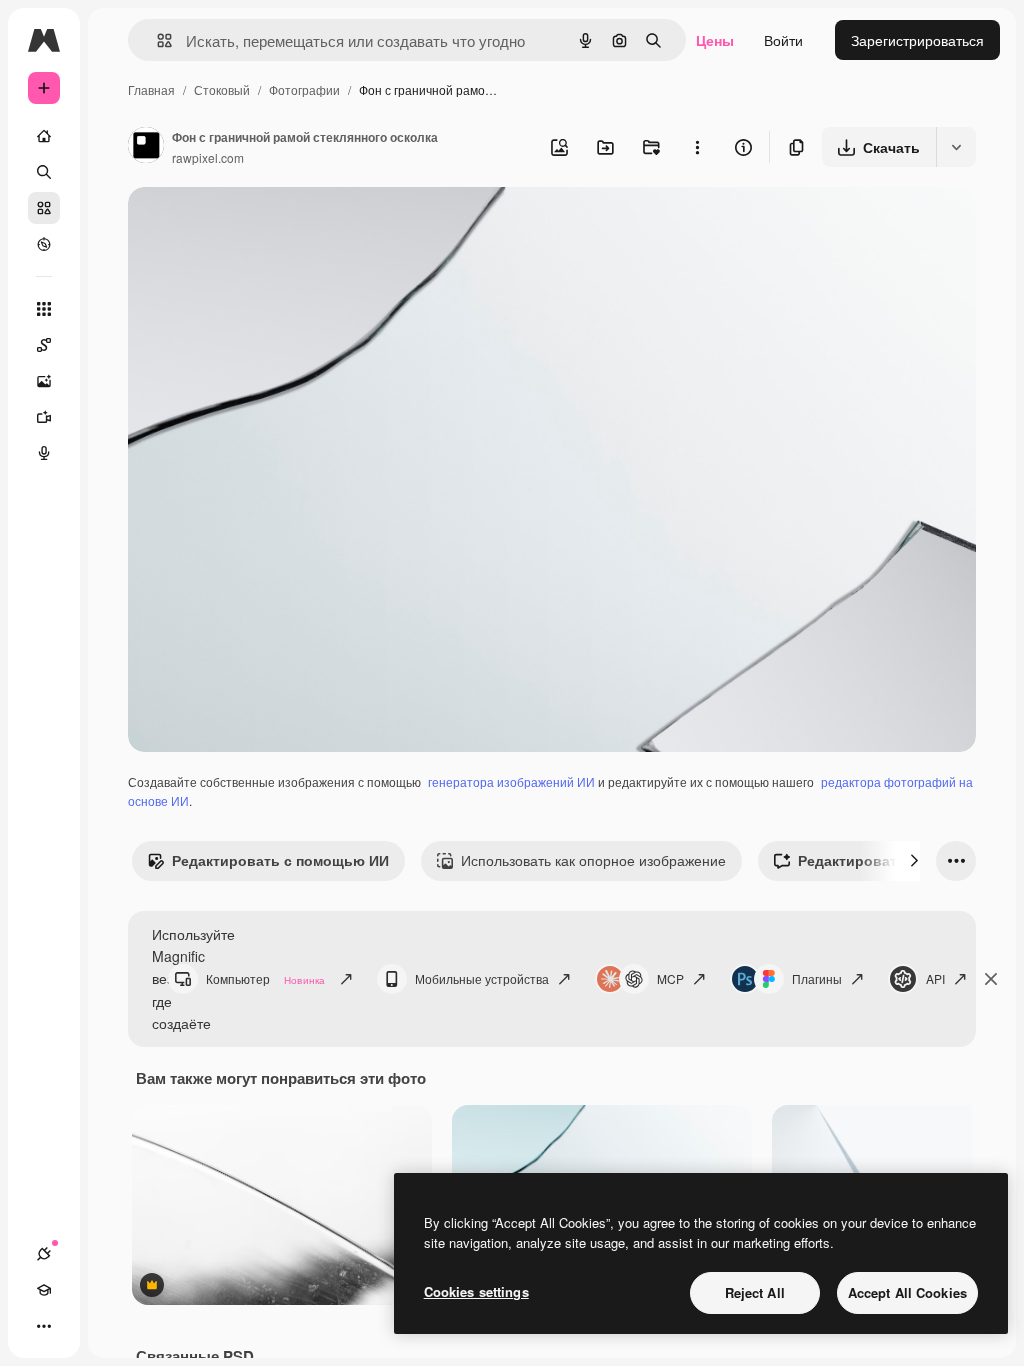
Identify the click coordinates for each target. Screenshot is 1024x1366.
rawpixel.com (208, 157)
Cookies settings (476, 1291)
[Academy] (44, 1290)
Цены (715, 40)
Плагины (817, 978)
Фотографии (304, 89)
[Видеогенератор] (44, 417)
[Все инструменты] (44, 309)
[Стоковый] (44, 208)
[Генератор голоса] (44, 453)
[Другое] (44, 1326)
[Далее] (914, 861)
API (935, 978)
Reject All (755, 1292)
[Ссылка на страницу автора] (146, 147)
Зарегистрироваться (917, 40)
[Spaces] (44, 345)
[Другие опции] (697, 147)
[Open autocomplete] (156, 40)
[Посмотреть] (44, 244)
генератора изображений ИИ (511, 781)
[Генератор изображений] (44, 381)
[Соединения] (44, 1254)
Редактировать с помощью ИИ (280, 860)
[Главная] (44, 136)
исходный (262, 225)
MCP (670, 978)
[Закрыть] (991, 979)
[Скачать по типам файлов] (956, 147)
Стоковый (222, 89)
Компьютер (265, 978)
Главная (151, 89)
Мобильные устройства (482, 978)
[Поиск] (44, 172)
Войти (783, 40)
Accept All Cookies (907, 1292)
